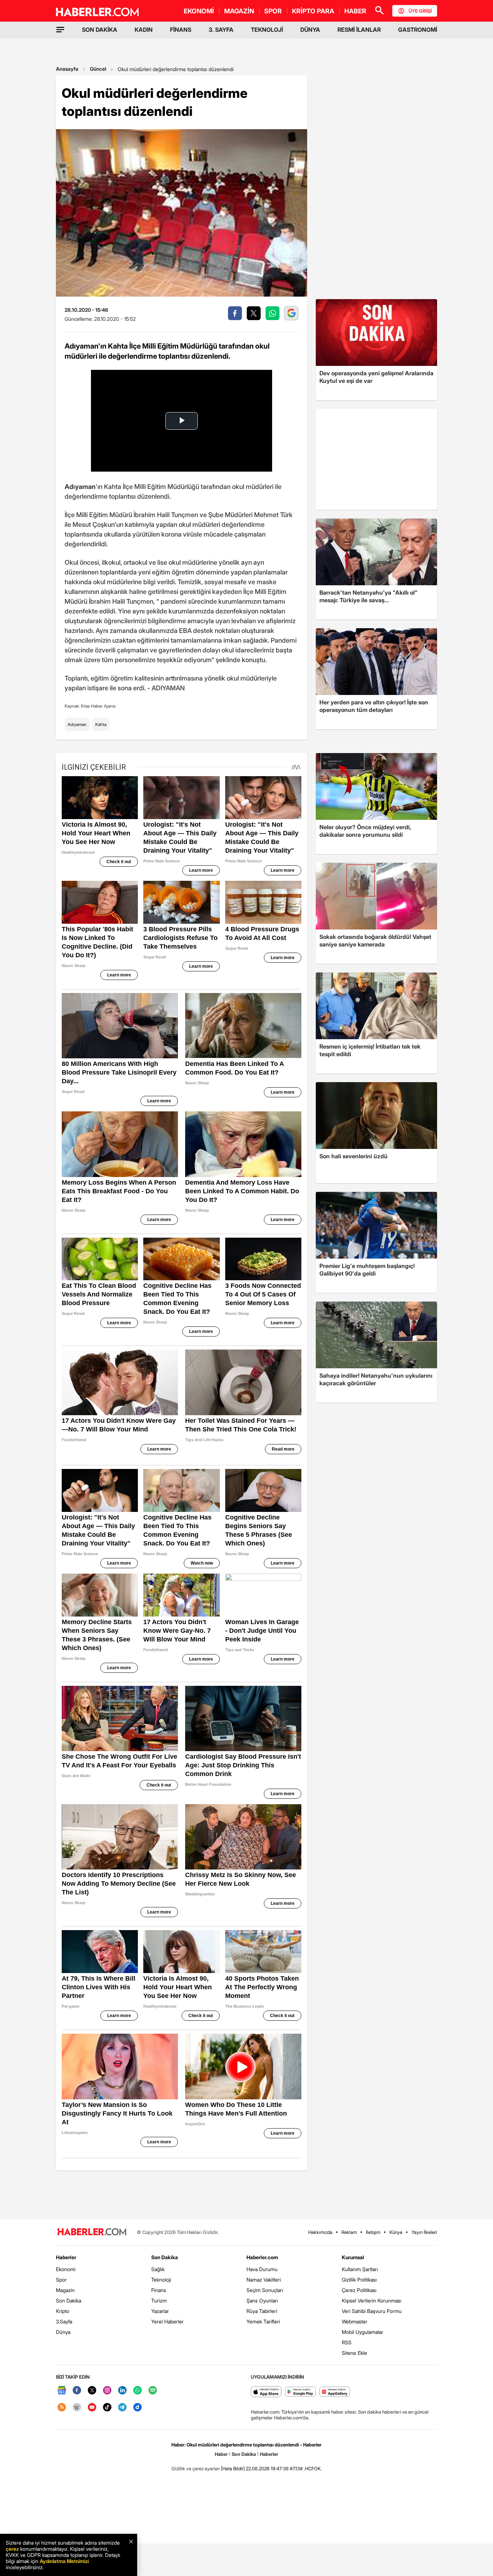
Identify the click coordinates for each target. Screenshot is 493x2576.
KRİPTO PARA (313, 11)
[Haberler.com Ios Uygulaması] (266, 2392)
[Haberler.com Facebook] (77, 2391)
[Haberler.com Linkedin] (122, 2391)
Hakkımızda (320, 2232)
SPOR (273, 11)
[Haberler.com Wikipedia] (77, 2408)
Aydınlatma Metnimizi (64, 2561)
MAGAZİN (239, 11)
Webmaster (355, 2321)
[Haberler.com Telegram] (122, 2408)
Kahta (101, 724)
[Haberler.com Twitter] (92, 2391)
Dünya (63, 2332)
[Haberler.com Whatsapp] (138, 2391)
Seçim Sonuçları (265, 2290)
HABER (355, 11)
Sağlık (158, 2269)
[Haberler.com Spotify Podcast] (153, 2391)
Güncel (98, 69)
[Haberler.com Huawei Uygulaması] (335, 2392)
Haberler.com (262, 2257)
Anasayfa (67, 69)
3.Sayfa (64, 2321)
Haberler (66, 2257)
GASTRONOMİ (418, 30)
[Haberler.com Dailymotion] (138, 2408)
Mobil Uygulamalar (363, 2332)
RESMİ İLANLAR (359, 30)
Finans (159, 2290)
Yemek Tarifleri (263, 2321)
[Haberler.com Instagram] (107, 2391)
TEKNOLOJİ (267, 30)
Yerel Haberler (167, 2321)
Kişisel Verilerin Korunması (372, 2301)
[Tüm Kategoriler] (60, 30)
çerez (12, 2549)
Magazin (65, 2290)
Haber (221, 2454)
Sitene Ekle (354, 2353)
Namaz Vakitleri (264, 2280)
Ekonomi (66, 2269)
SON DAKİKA (100, 30)
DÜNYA (310, 30)
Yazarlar (160, 2311)
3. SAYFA (221, 30)
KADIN (144, 30)
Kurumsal (353, 2257)
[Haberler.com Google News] (62, 2391)
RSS (347, 2342)
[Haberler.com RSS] (62, 2408)
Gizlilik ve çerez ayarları (196, 2468)
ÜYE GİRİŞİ (420, 11)
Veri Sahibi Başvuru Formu (372, 2311)
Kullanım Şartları (360, 2269)
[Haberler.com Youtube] (92, 2408)
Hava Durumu (262, 2269)
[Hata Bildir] (233, 2468)
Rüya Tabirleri (262, 2311)
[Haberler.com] (92, 2232)
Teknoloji (161, 2280)
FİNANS (181, 30)
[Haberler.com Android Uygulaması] (300, 2392)
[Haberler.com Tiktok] (107, 2408)
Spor (61, 2280)
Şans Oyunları (262, 2301)
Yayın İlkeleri (424, 2232)
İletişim (373, 2232)
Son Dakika (69, 2301)
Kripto (63, 2311)
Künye (396, 2232)
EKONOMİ (199, 11)
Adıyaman (77, 724)
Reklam (349, 2232)
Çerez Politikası (359, 2290)
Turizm (159, 2301)
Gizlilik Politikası (359, 2280)
